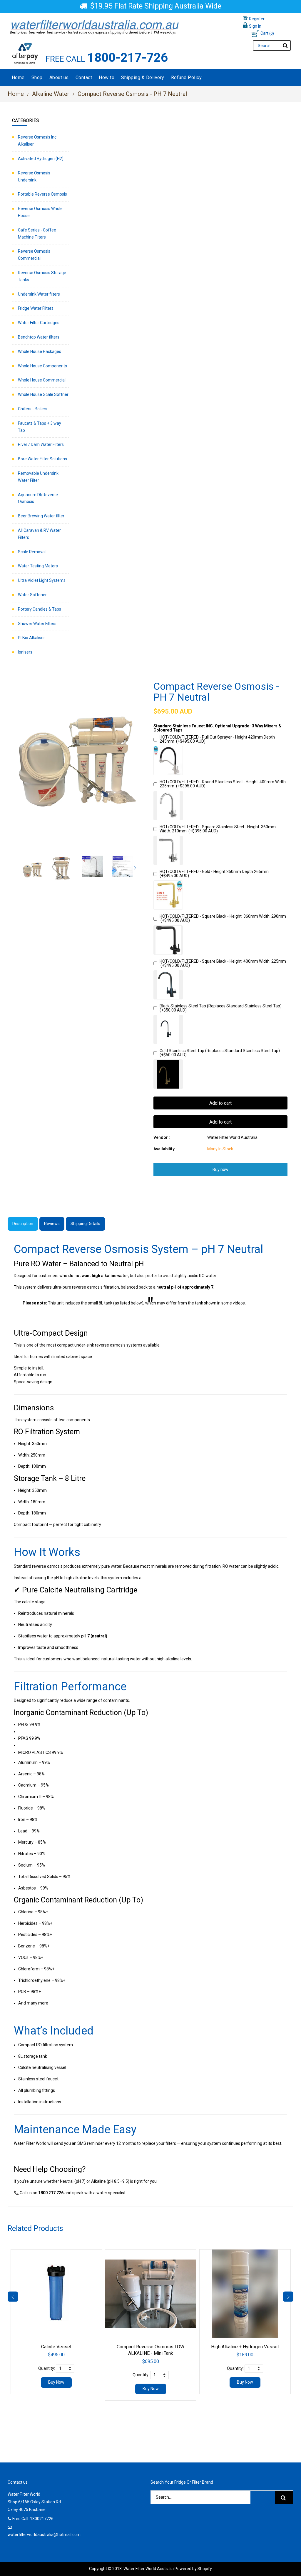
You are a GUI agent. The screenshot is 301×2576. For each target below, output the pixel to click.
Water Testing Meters (38, 566)
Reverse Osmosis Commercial (34, 255)
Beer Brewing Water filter (41, 516)
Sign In (255, 26)
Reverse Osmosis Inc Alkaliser (37, 141)
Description (23, 1224)
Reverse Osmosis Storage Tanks (42, 276)
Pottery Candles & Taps (40, 609)
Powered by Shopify (193, 2569)
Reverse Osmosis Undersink (34, 176)
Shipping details (85, 1224)
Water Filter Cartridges (39, 323)
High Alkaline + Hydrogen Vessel (245, 2347)
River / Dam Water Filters (41, 444)
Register (257, 19)
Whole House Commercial (42, 380)
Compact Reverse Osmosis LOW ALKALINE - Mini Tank (150, 2350)
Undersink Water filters (39, 294)
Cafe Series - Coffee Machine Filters (37, 234)
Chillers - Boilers (33, 409)
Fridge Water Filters (36, 308)
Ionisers (25, 652)
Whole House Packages (40, 351)
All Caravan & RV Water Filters (39, 534)
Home (16, 94)
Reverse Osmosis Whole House (40, 212)
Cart (267, 33)
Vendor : (162, 1137)
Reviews (52, 1224)
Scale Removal (32, 552)
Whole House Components (42, 366)
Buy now (220, 1169)
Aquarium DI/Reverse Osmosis (38, 498)
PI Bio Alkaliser (31, 638)
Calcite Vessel (56, 2347)
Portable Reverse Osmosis (42, 194)
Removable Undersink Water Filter (38, 477)
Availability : (165, 1149)
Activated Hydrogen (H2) (41, 159)
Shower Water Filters (37, 624)
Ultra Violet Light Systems (42, 580)
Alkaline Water (51, 94)
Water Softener (32, 595)
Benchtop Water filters (39, 337)
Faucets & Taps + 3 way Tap (40, 427)
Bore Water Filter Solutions (42, 459)
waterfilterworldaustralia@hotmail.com (44, 2535)
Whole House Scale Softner (43, 394)
